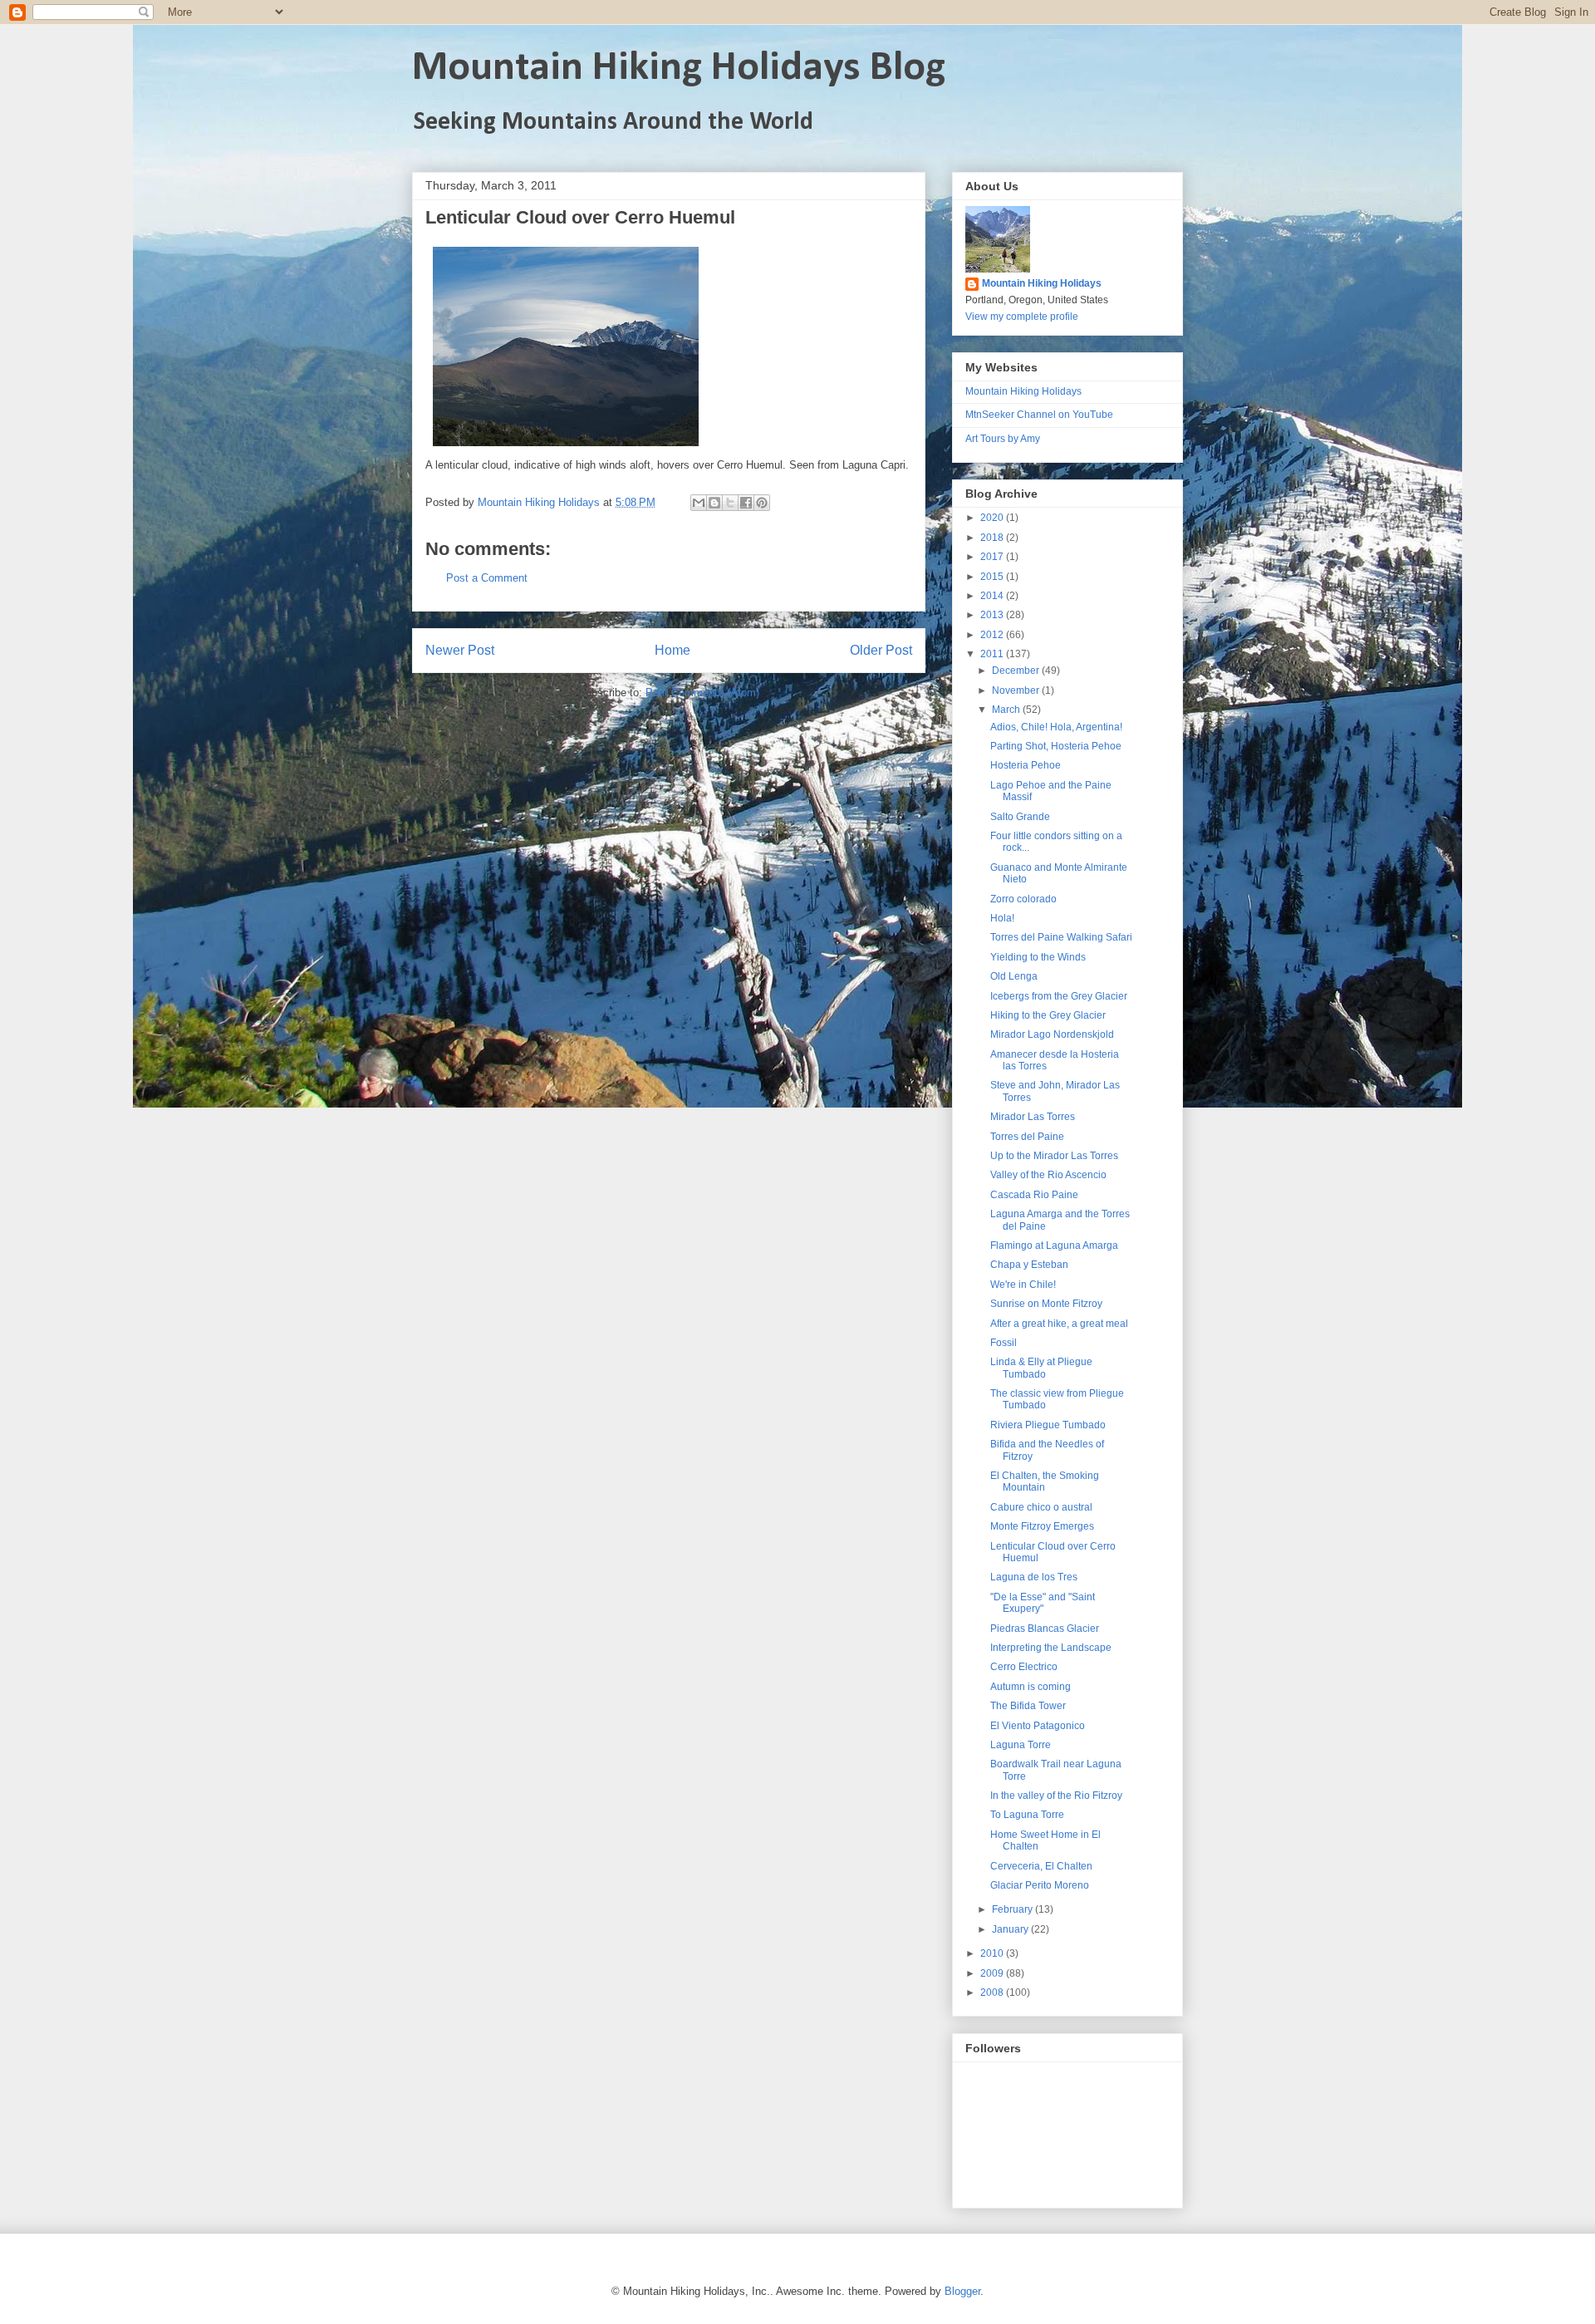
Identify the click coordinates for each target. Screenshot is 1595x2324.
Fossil (1004, 1343)
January (1011, 1929)
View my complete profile (1022, 317)
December (1017, 671)
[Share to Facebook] (746, 503)
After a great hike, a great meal (1059, 1324)
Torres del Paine (1027, 1137)
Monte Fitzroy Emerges (1042, 1526)
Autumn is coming (1031, 1687)
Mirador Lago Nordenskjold (1052, 1034)
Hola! (1002, 918)
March (1007, 710)
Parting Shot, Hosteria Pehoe (1056, 746)
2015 (993, 577)
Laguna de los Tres (1034, 1577)
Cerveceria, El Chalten (1041, 1866)
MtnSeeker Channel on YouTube (1039, 415)
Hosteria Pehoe (1026, 765)
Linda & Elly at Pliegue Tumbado (1041, 1368)
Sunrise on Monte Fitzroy (1046, 1304)
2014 (993, 596)
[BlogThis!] (714, 503)
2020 (993, 518)
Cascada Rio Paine (1034, 1195)
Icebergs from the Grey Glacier (1059, 996)
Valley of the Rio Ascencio (1048, 1175)
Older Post (881, 650)
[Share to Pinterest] (762, 503)
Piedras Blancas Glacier (1045, 1629)
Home (672, 650)
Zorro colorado (1023, 899)
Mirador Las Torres (1033, 1117)
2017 (993, 557)
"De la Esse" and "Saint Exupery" (1043, 1603)
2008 (993, 1992)
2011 (993, 654)
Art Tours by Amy (1003, 439)
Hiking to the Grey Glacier (1048, 1015)
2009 (993, 1973)
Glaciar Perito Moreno (1040, 1885)
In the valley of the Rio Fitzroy (1056, 1796)
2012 (993, 635)
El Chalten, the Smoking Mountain (1045, 1481)
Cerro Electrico (1024, 1667)
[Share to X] (730, 503)
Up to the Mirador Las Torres (1054, 1156)
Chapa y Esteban (1029, 1265)
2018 (993, 538)
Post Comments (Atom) (702, 693)
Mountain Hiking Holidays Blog (679, 69)
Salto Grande (1020, 817)
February (1013, 1909)
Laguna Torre (1021, 1745)
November (1017, 690)
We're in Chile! (1023, 1285)
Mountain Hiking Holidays (1042, 283)
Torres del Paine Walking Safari (1061, 937)
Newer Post (460, 650)
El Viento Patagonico (1038, 1726)
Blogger (962, 2291)
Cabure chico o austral (1041, 1507)
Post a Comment (487, 578)
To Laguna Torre (1027, 1815)
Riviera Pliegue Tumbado (1048, 1425)
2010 (993, 1953)
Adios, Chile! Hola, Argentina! (1056, 727)
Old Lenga (1014, 976)
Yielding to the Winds (1038, 957)
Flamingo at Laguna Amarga (1054, 1246)
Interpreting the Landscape (1051, 1648)
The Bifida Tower (1028, 1706)
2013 (993, 615)
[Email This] (699, 503)
